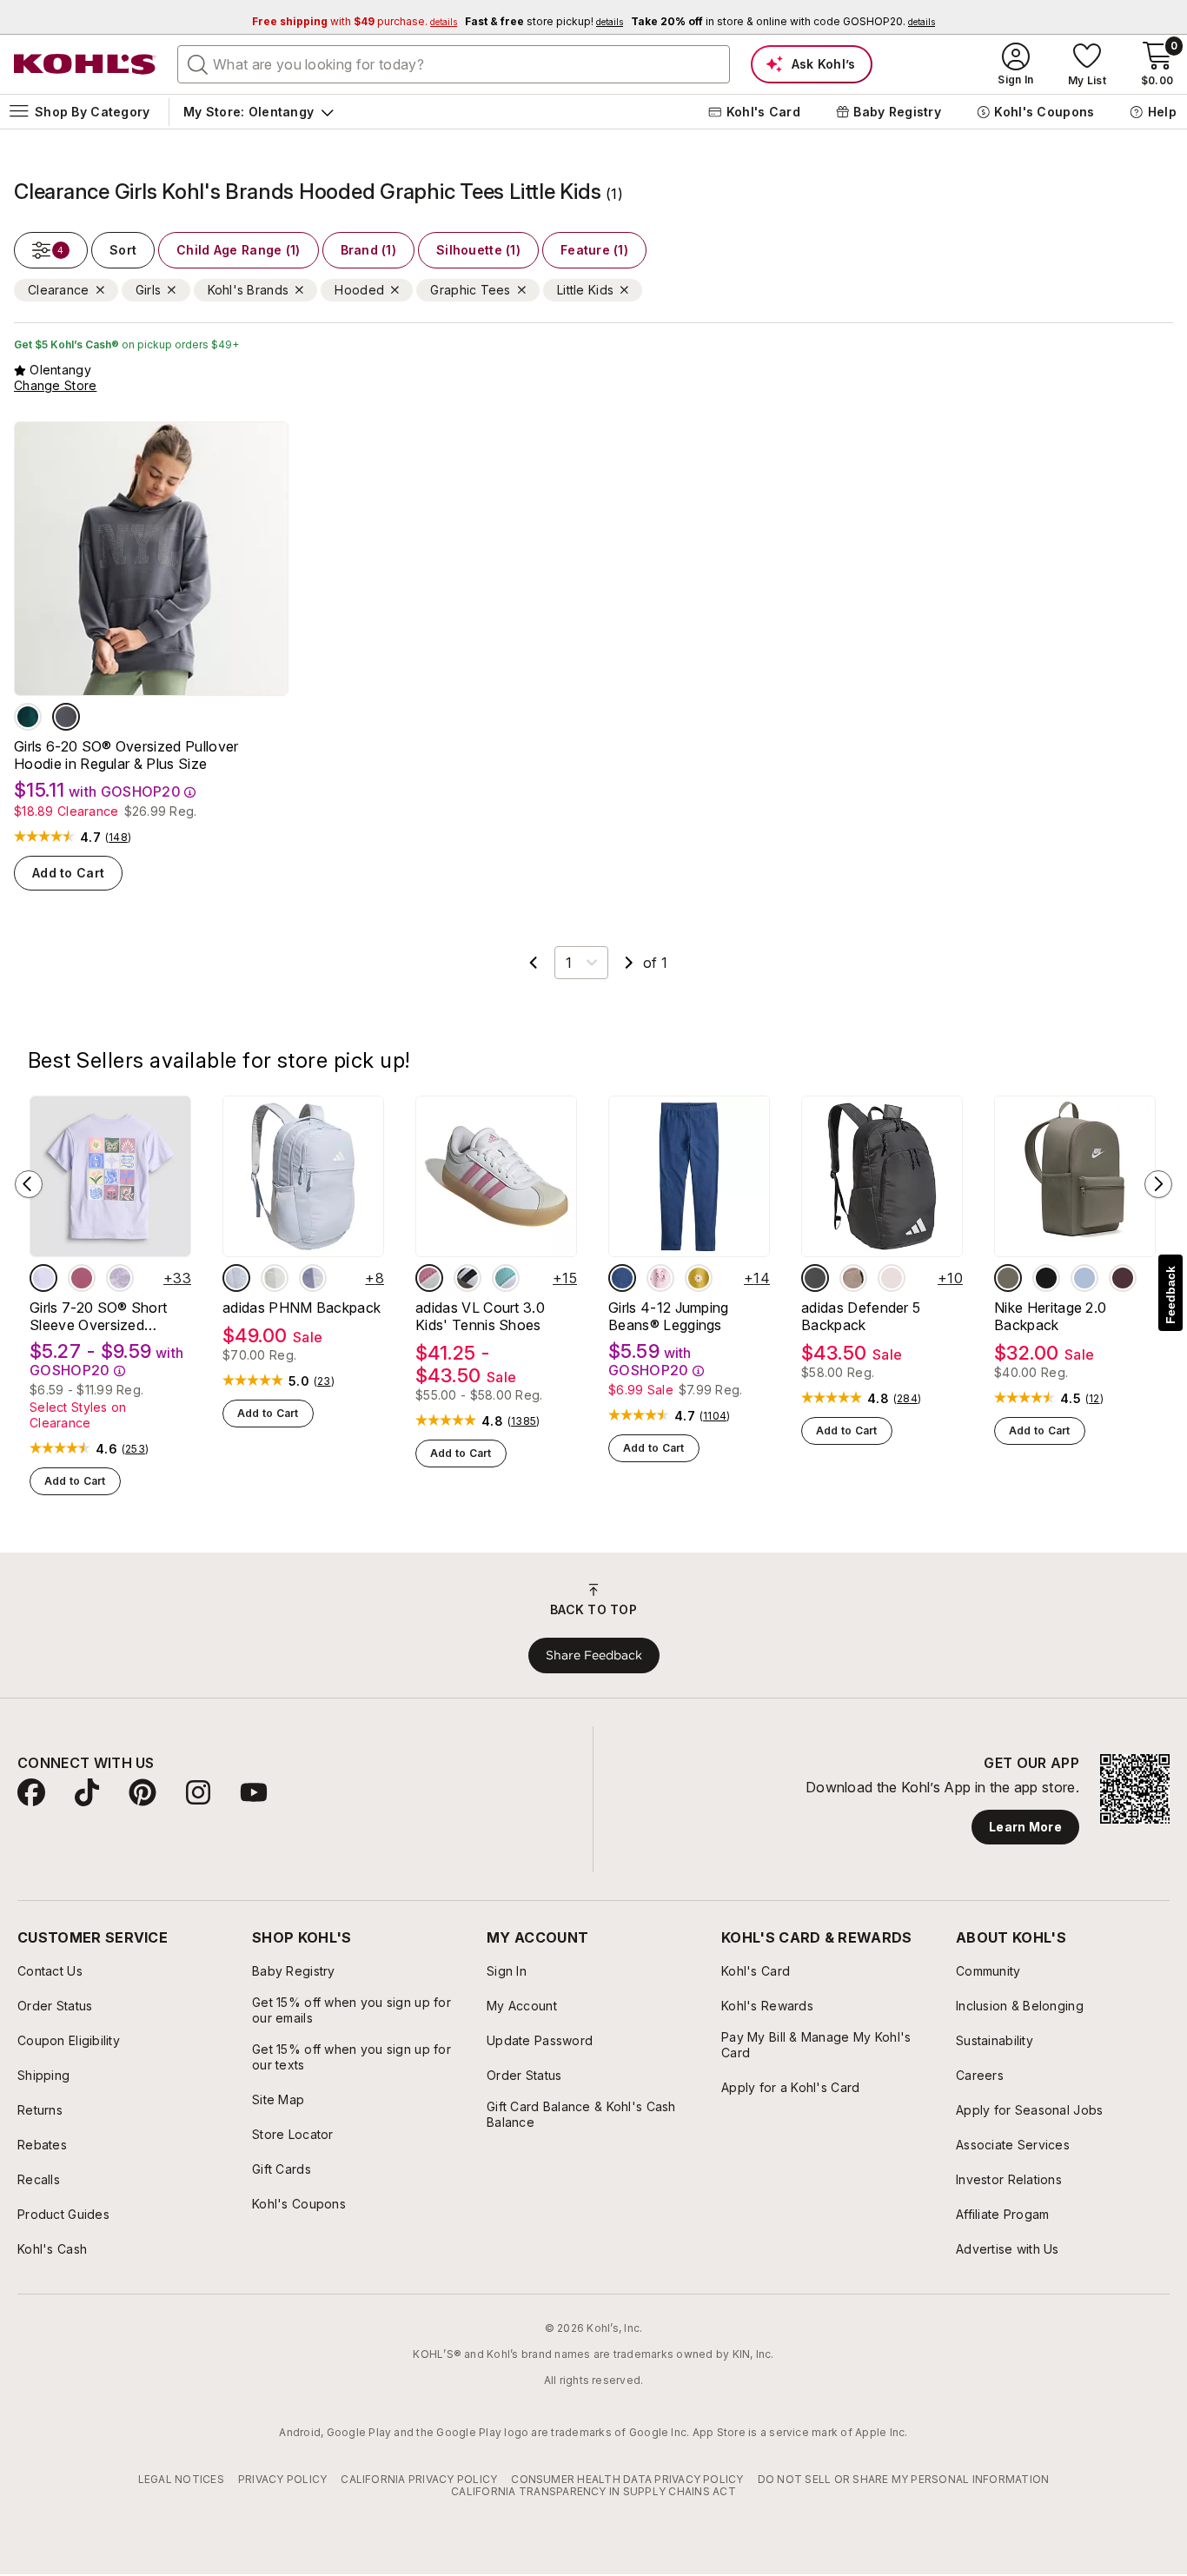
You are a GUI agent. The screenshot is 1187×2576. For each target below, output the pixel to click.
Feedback (1170, 1295)
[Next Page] (629, 963)
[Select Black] (1046, 1278)
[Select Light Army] (1008, 1278)
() (118, 838)
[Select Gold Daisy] (699, 1278)
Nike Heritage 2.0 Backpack (1050, 1316)
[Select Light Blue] (236, 1278)
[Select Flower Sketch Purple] (120, 1278)
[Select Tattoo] (1123, 1278)
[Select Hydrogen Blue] (1084, 1278)
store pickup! (544, 21)
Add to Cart (68, 873)
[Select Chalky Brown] (853, 1278)
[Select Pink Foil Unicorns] (660, 1278)
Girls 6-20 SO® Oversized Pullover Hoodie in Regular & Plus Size (126, 755)
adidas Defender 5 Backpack (861, 1316)
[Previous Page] (534, 963)
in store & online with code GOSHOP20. (783, 21)
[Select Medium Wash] (622, 1278)
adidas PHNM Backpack (302, 1308)
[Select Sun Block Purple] (43, 1278)
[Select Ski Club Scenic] (28, 717)
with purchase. (355, 21)
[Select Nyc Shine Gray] (66, 717)
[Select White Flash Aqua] (506, 1278)
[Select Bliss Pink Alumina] (429, 1278)
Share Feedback (594, 1655)
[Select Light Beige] (275, 1278)
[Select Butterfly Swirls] (82, 1278)
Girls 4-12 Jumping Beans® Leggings (669, 1316)
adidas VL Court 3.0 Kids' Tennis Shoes (480, 1316)
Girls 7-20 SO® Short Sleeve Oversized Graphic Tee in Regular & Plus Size (110, 1316)
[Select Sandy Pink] (892, 1278)
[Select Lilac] (313, 1278)
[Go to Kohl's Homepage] (85, 64)
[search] (198, 63)
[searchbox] (454, 64)
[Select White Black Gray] (468, 1278)
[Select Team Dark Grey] (815, 1278)
